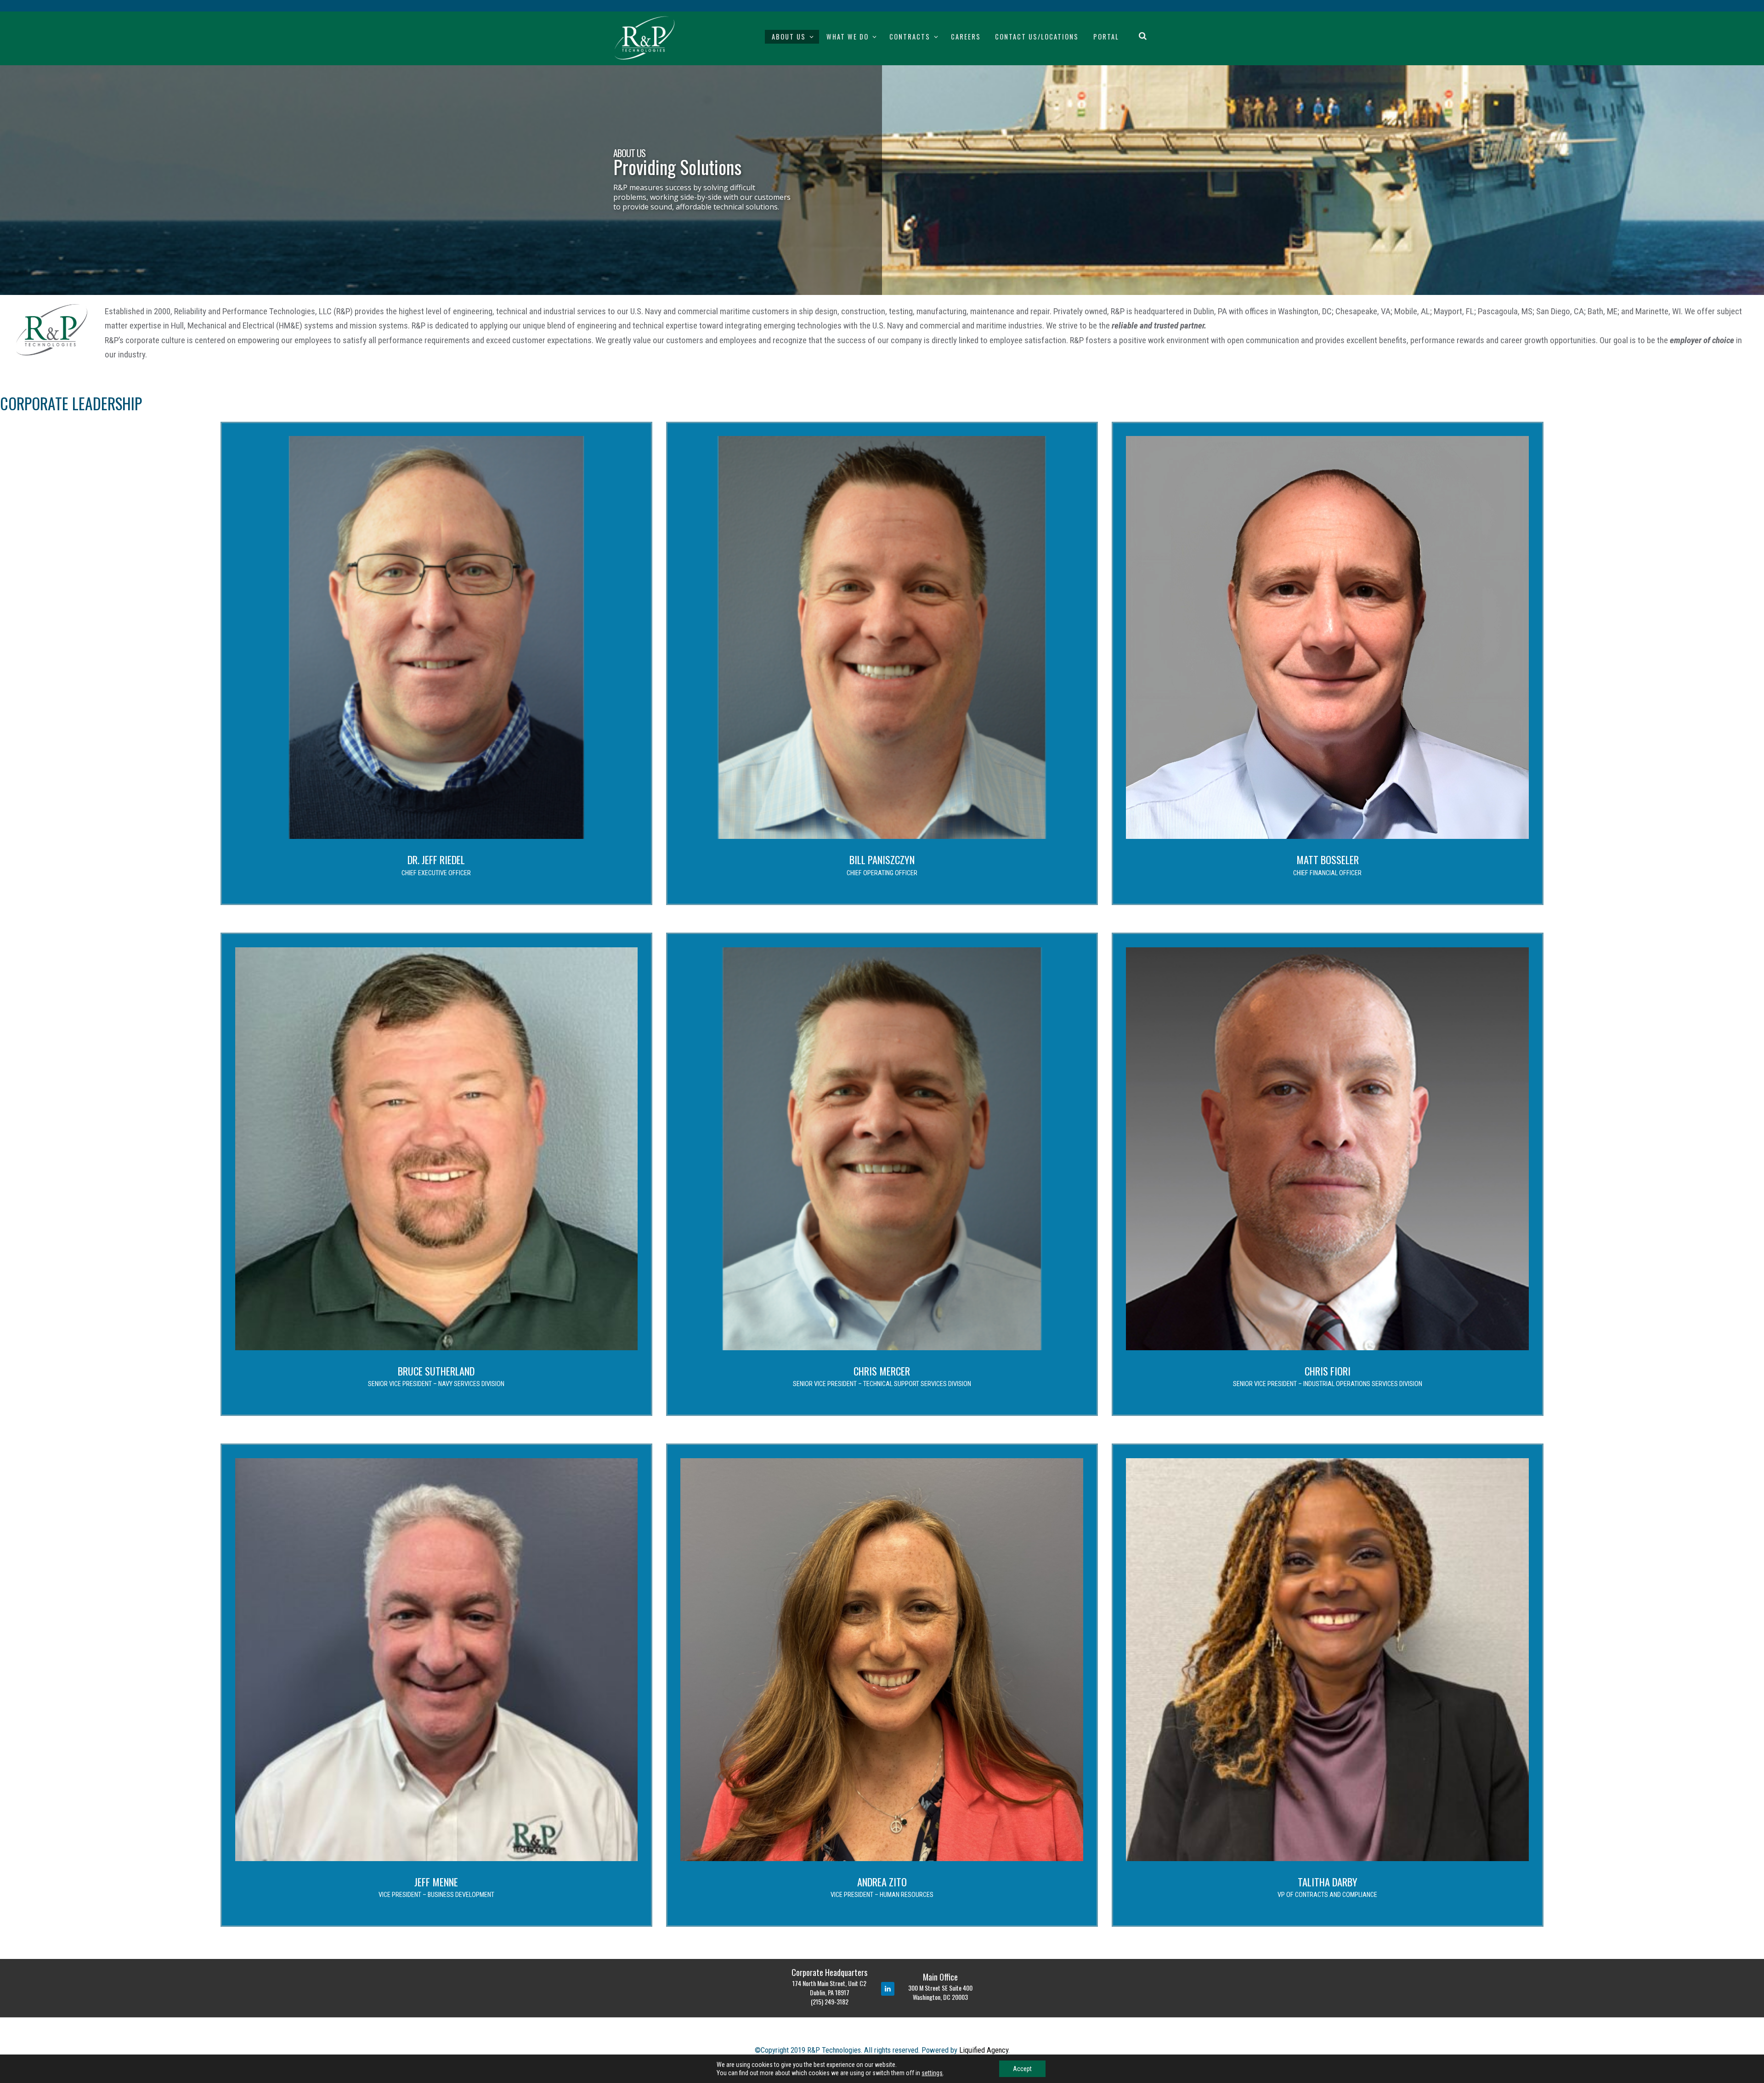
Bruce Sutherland (436, 1371)
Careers (966, 37)
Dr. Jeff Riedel (436, 859)
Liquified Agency (984, 2050)
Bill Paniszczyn (882, 859)
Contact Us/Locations (1037, 37)
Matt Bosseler (1328, 859)
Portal (1106, 37)
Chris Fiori (1328, 1371)
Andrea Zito (882, 1882)
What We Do (848, 37)
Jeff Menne (436, 1882)
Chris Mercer (882, 1371)
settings (932, 2073)
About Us (789, 37)
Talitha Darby (1328, 1882)
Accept (1022, 2069)
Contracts (910, 37)
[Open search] (1143, 35)
